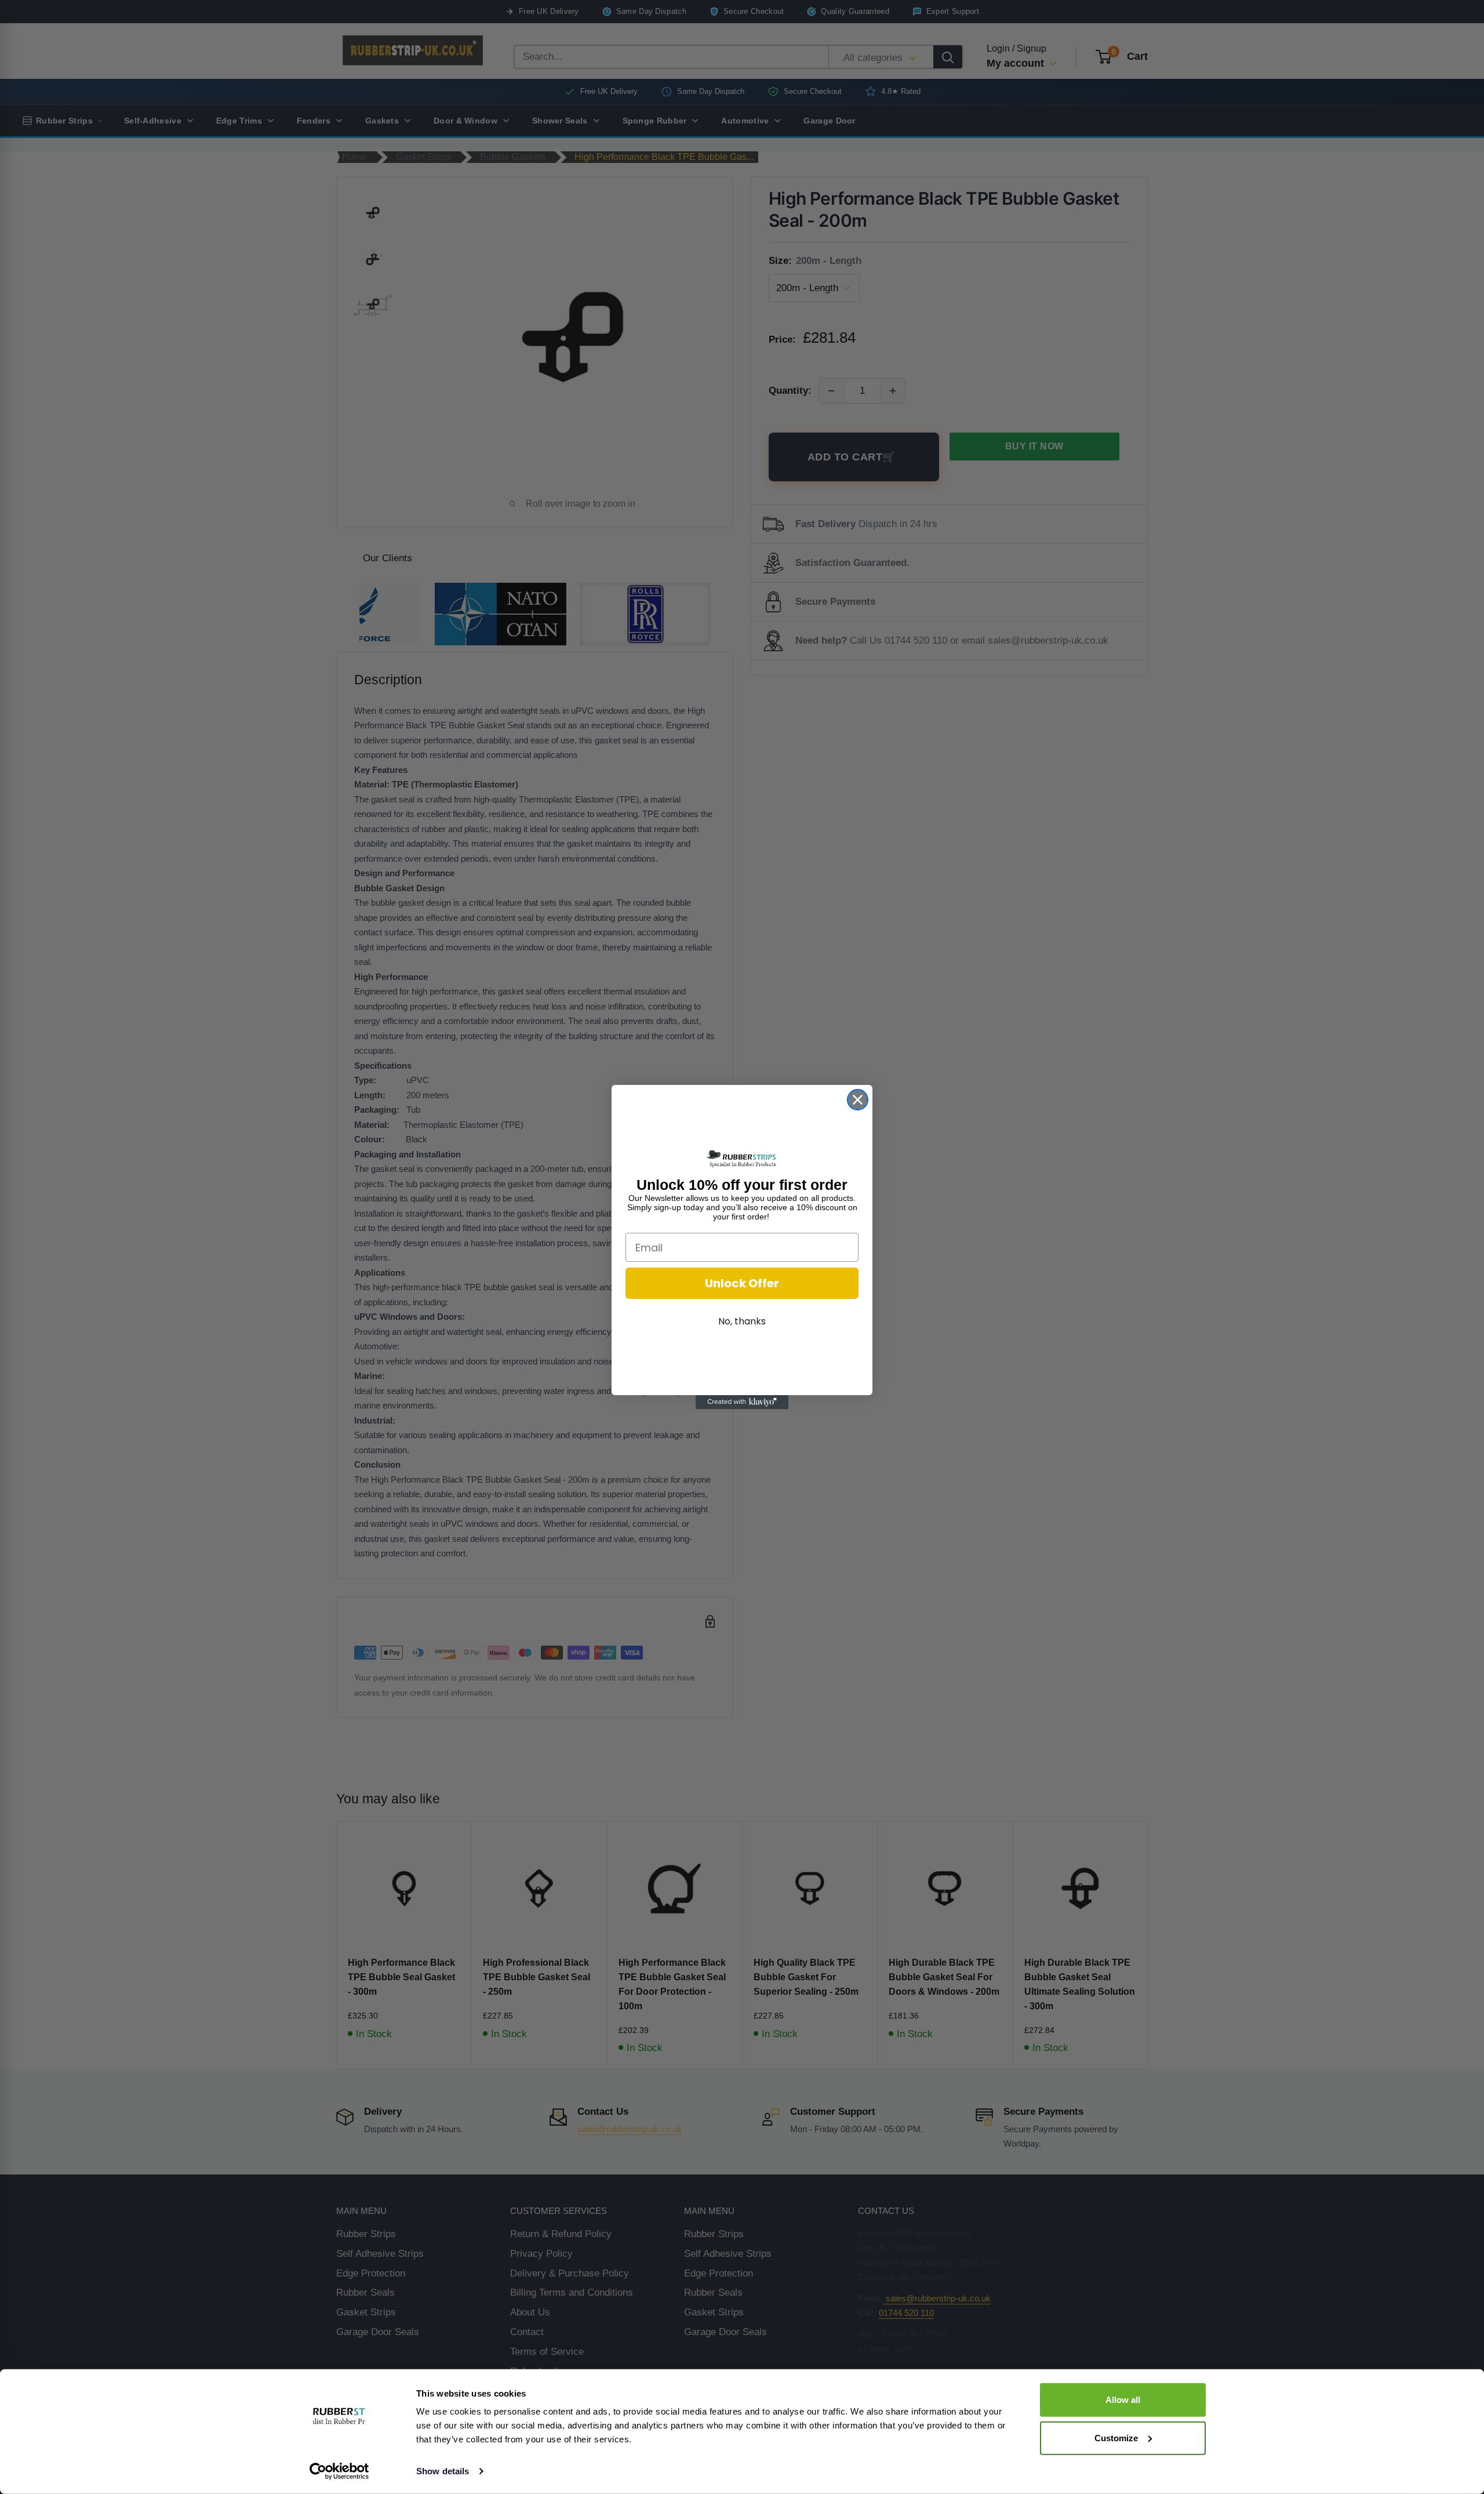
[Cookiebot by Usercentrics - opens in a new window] (339, 2471)
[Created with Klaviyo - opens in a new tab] (742, 1402)
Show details (443, 2471)
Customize (1116, 2437)
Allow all (1123, 2400)
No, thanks (742, 1321)
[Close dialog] (858, 1100)
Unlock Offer (742, 1283)
